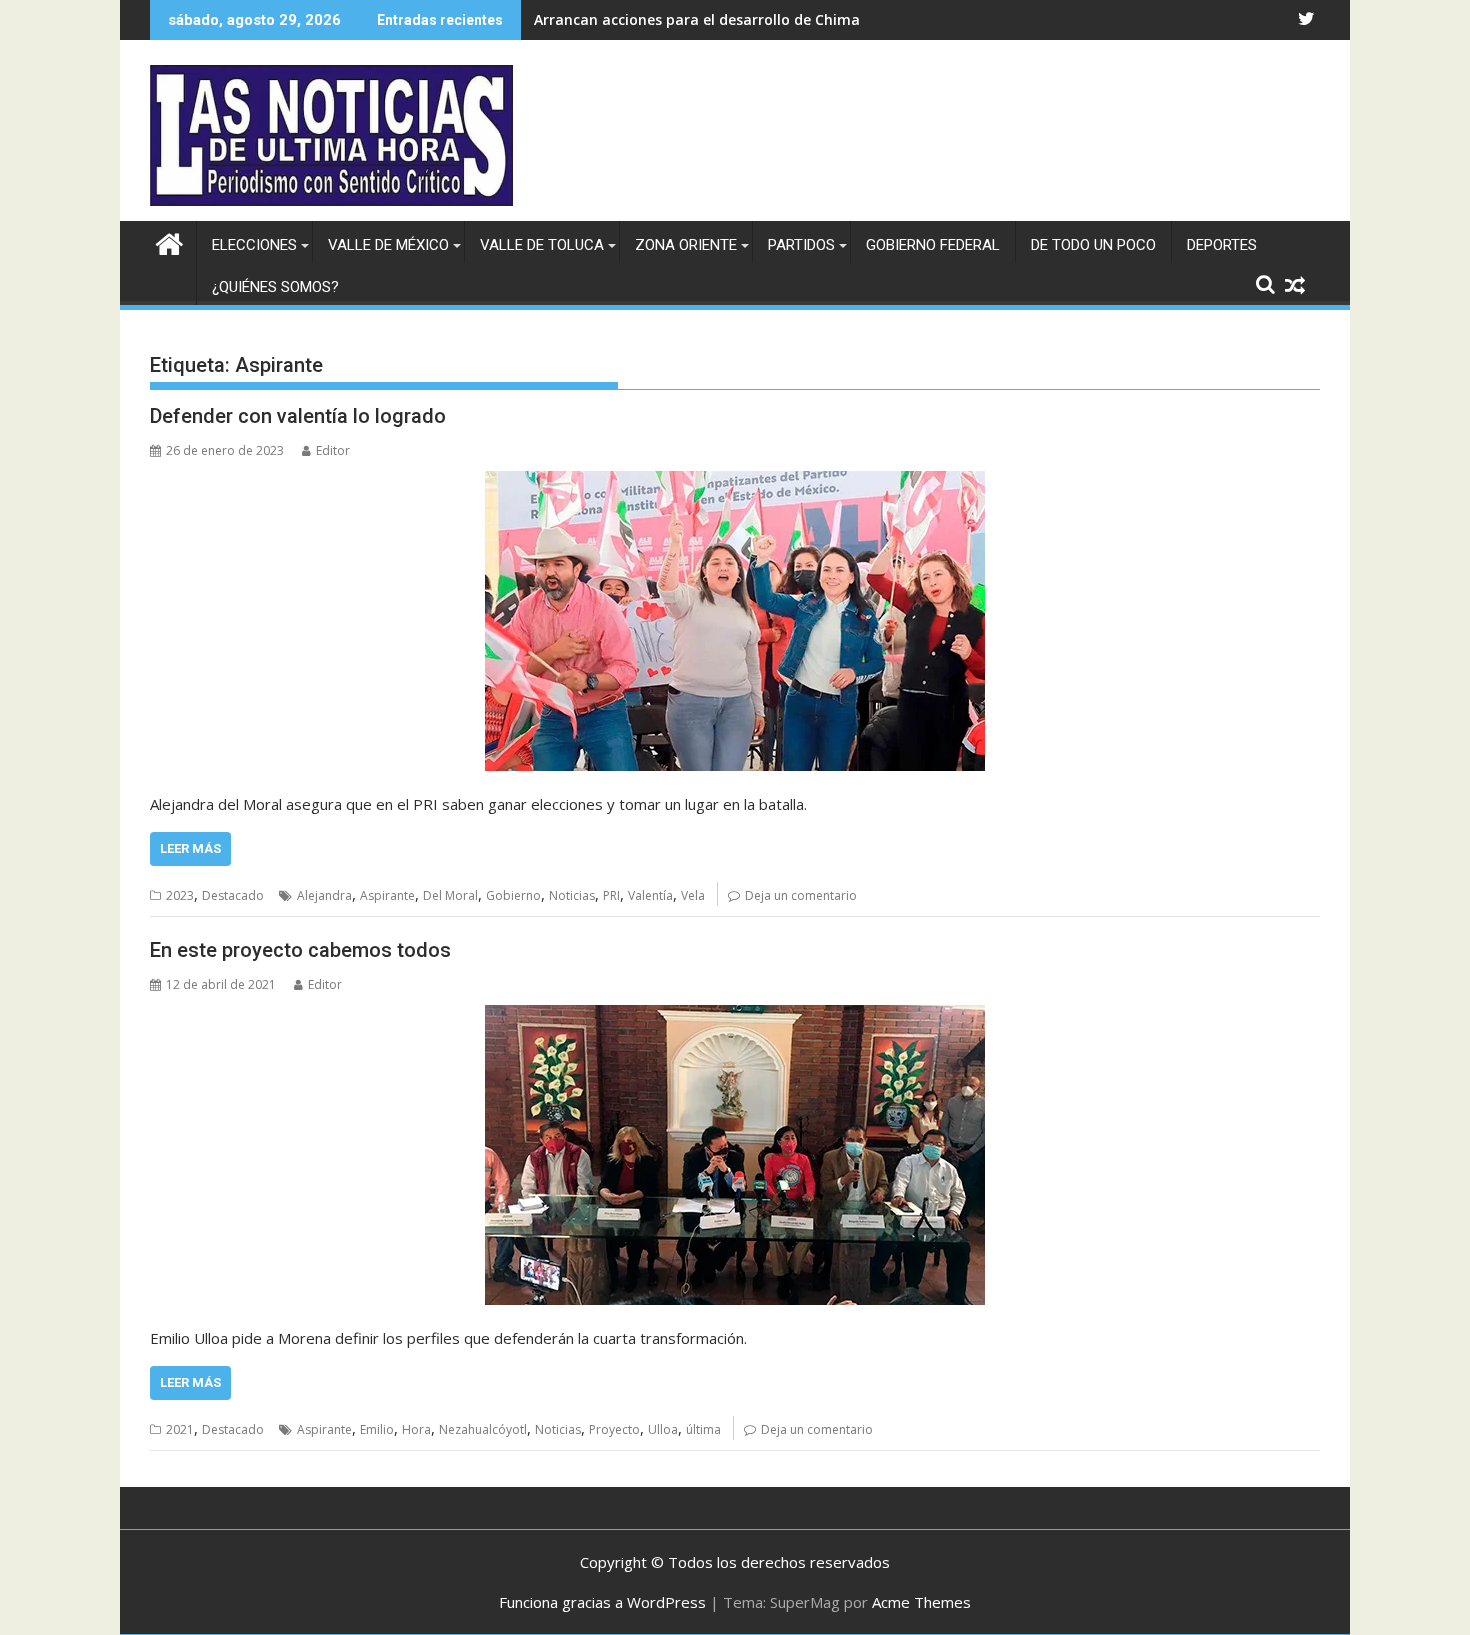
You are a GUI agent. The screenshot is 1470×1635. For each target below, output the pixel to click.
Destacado (233, 895)
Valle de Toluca (542, 245)
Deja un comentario (801, 895)
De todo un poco (1093, 245)
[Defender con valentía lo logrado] (735, 621)
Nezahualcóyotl (483, 1429)
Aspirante (387, 895)
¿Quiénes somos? (275, 287)
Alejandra (324, 895)
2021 (180, 1429)
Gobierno (513, 895)
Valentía (650, 895)
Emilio (377, 1429)
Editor (333, 450)
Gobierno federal (933, 245)
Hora (416, 1429)
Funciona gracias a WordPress (602, 1602)
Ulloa (663, 1429)
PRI (611, 895)
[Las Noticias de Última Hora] (169, 241)
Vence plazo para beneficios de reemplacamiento (706, 19)
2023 (180, 895)
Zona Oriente (686, 245)
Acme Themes (921, 1602)
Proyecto (614, 1429)
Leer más (190, 848)
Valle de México (388, 245)
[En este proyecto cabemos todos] (735, 1155)
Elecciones (254, 245)
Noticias (572, 895)
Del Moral (450, 895)
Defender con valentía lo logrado (298, 416)
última (703, 1429)
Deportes (1222, 245)
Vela (693, 895)
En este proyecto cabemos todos (300, 950)
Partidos (801, 245)
